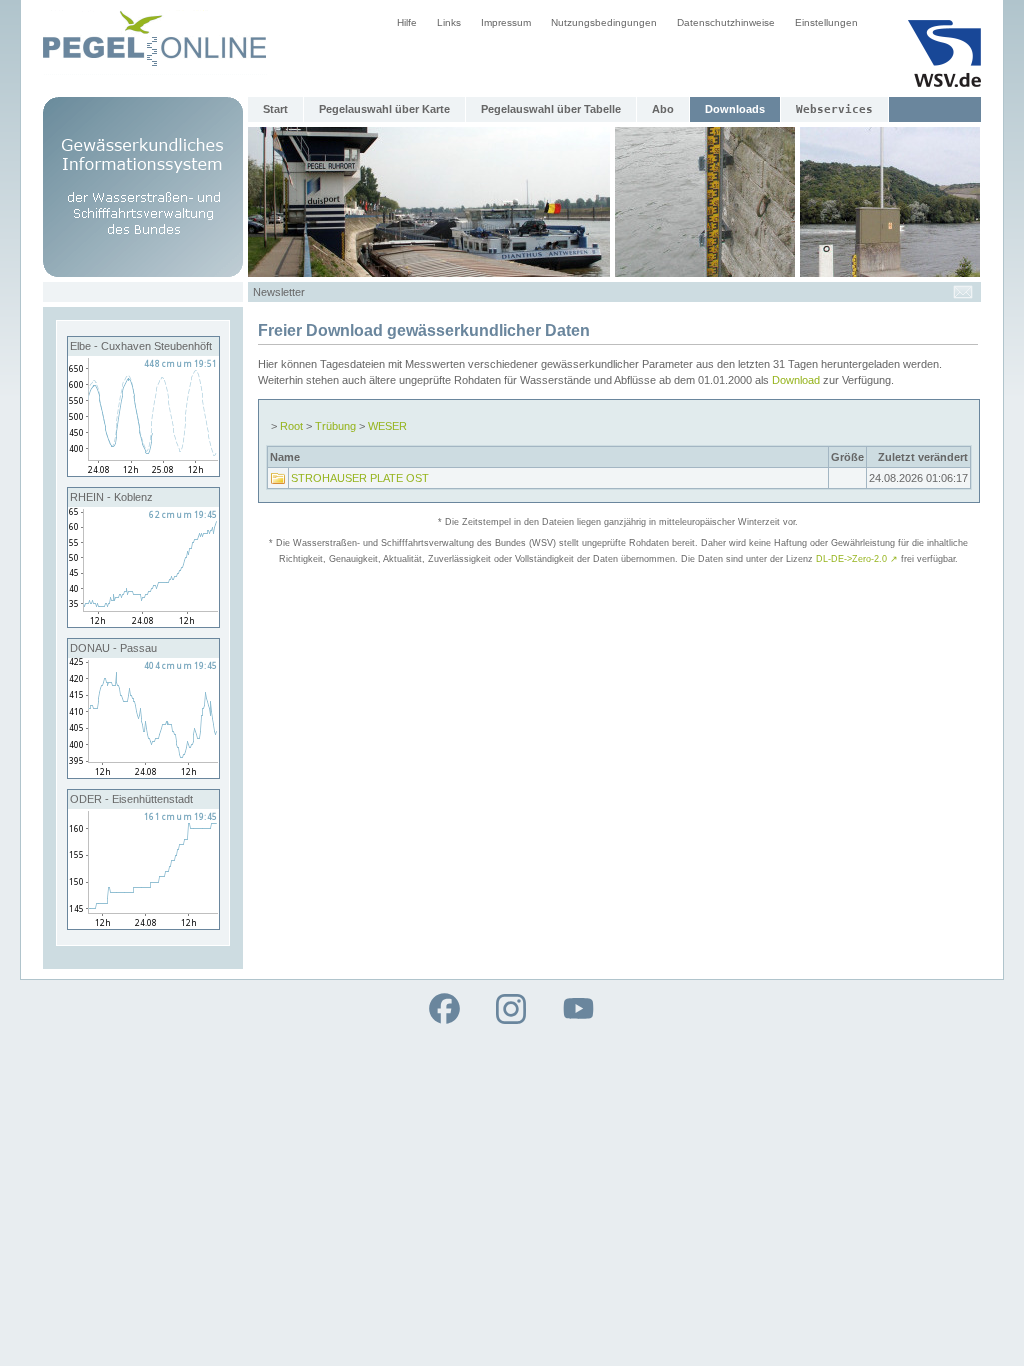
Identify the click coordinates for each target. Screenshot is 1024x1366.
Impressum (506, 22)
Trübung (335, 426)
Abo (663, 109)
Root (291, 426)
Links (449, 22)
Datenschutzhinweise (726, 22)
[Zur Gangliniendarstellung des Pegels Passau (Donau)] (143, 774)
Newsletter (279, 292)
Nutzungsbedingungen (604, 22)
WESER (387, 426)
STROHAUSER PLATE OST (360, 478)
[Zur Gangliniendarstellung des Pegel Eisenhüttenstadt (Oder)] (143, 925)
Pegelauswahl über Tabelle (551, 109)
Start (275, 109)
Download (796, 380)
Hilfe (407, 22)
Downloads (735, 109)
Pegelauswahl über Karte (384, 109)
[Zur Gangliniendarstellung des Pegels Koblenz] (143, 623)
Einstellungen (826, 22)
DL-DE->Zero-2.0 (857, 559)
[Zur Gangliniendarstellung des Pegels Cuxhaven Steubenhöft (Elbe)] (143, 472)
